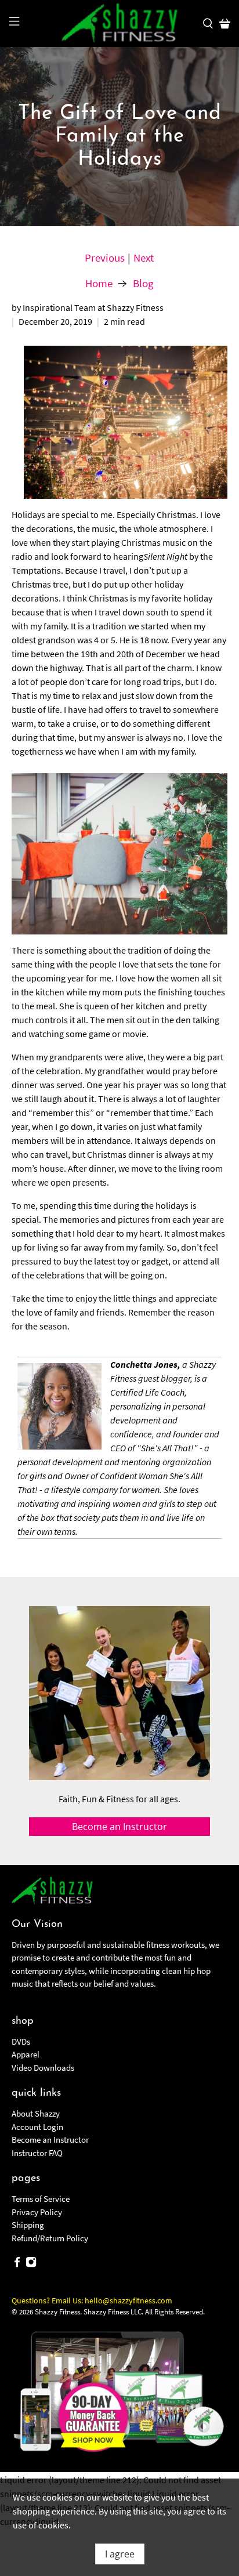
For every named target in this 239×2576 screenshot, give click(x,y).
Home (99, 283)
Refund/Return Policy (50, 2238)
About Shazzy (36, 2113)
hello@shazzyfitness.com (128, 2300)
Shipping (28, 2225)
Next (144, 258)
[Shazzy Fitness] (119, 23)
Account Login (37, 2127)
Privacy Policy (37, 2212)
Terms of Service (41, 2199)
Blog (143, 283)
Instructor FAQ (37, 2153)
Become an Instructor (50, 2140)
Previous (105, 258)
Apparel (26, 2054)
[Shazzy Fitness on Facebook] (17, 2264)
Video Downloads (43, 2068)
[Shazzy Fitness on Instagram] (31, 2264)
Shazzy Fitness (57, 2312)
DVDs (21, 2041)
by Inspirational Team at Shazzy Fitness (88, 307)
